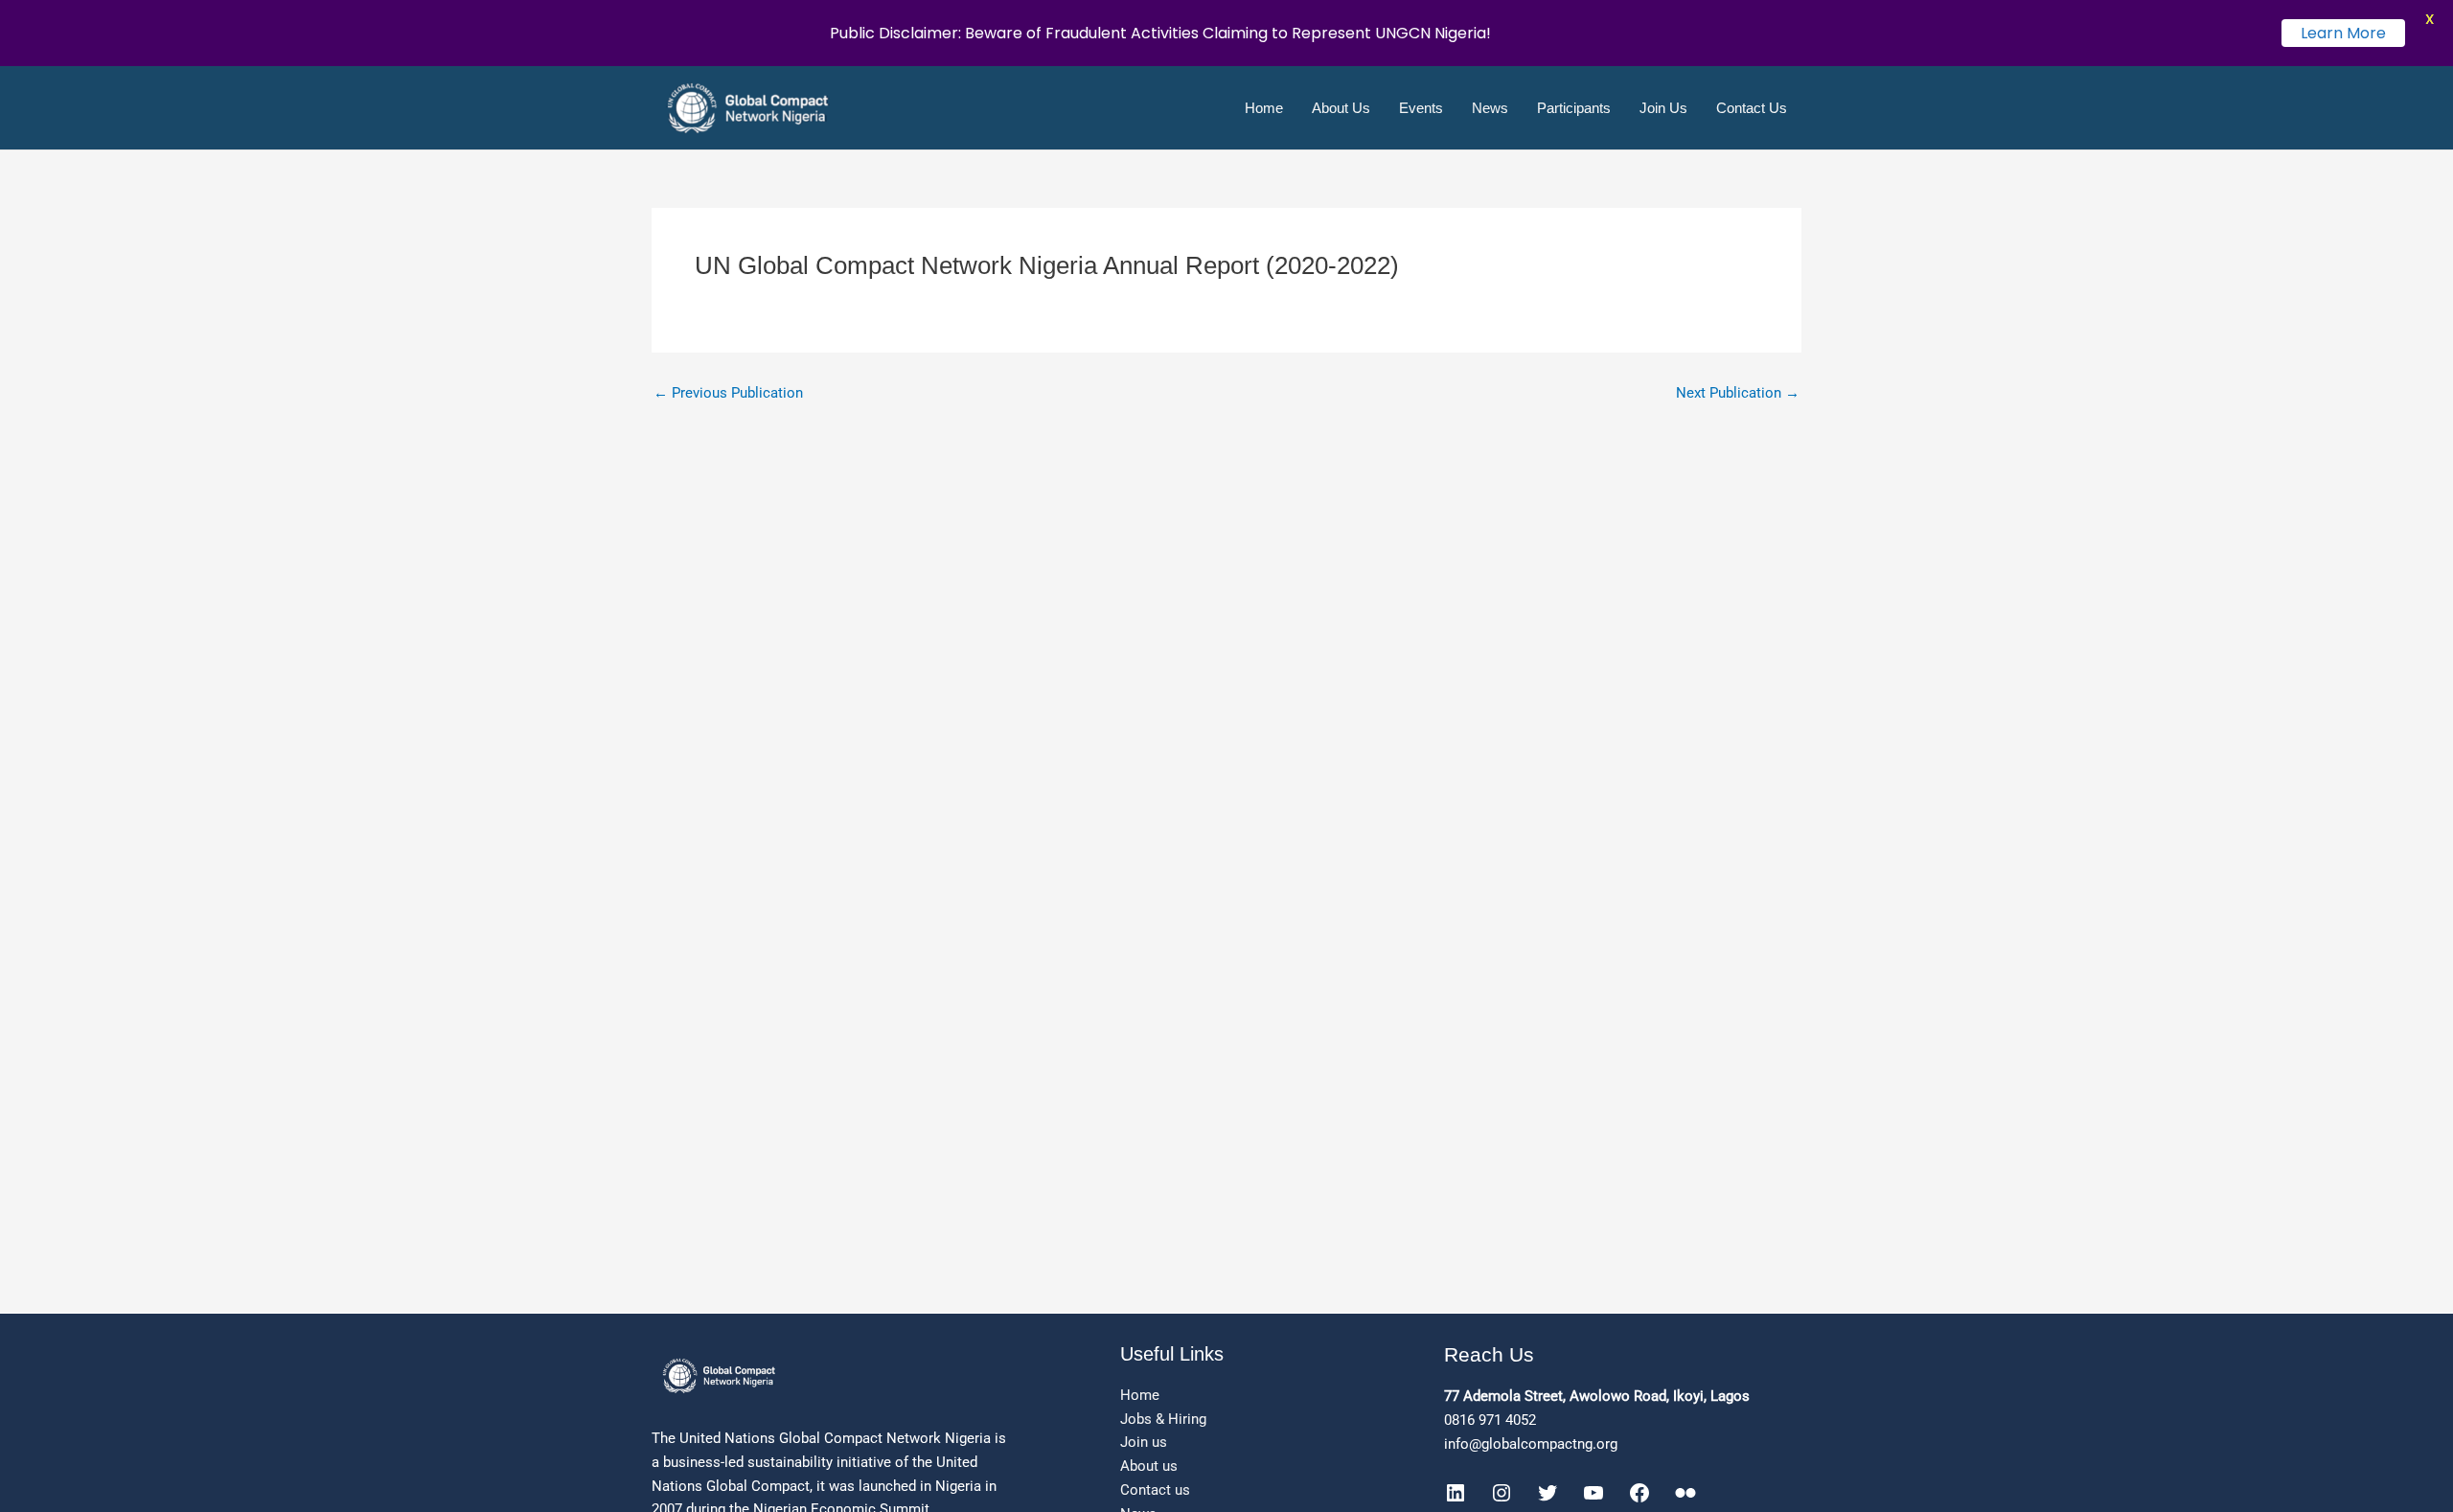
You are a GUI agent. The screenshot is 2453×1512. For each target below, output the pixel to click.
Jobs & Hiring (1163, 1419)
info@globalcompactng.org (1531, 1444)
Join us (1144, 1442)
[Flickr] (1685, 1493)
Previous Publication (728, 393)
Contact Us (1752, 108)
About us (1149, 1466)
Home (1264, 108)
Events (1421, 108)
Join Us (1663, 108)
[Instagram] (1502, 1493)
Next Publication (1738, 393)
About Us (1341, 108)
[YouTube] (1593, 1493)
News (1490, 108)
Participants (1574, 108)
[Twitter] (1547, 1493)
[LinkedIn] (1456, 1493)
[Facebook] (1639, 1493)
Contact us (1155, 1490)
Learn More (2343, 33)
